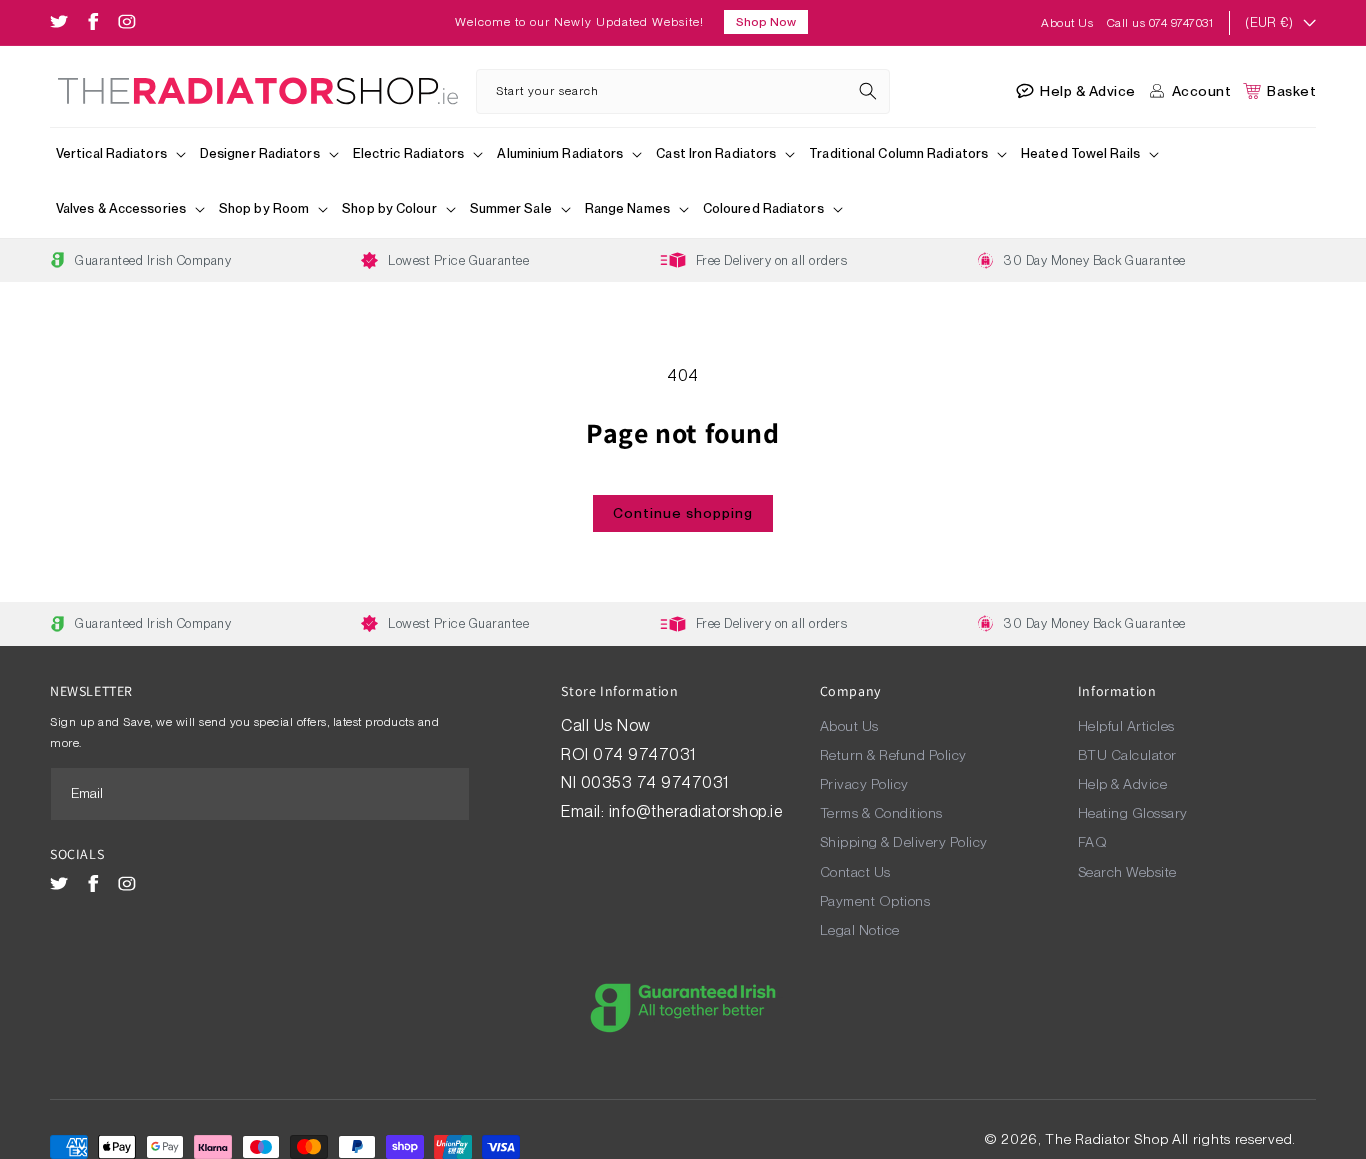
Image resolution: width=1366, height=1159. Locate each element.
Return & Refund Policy (893, 755)
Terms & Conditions (881, 813)
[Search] (868, 91)
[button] (122, 155)
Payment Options (875, 901)
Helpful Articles (1126, 726)
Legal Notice (860, 930)
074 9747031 (646, 754)
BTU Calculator (1127, 755)
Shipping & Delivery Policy (904, 842)
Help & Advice (1123, 784)
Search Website (1127, 872)
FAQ (1093, 842)
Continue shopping (683, 513)
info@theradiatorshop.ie (696, 811)
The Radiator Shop (1106, 1139)
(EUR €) (1269, 22)
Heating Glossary (1133, 813)
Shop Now (766, 22)
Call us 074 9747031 (1160, 23)
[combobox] (682, 91)
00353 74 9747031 (655, 782)
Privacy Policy (864, 784)
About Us (1069, 23)
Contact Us (855, 872)
